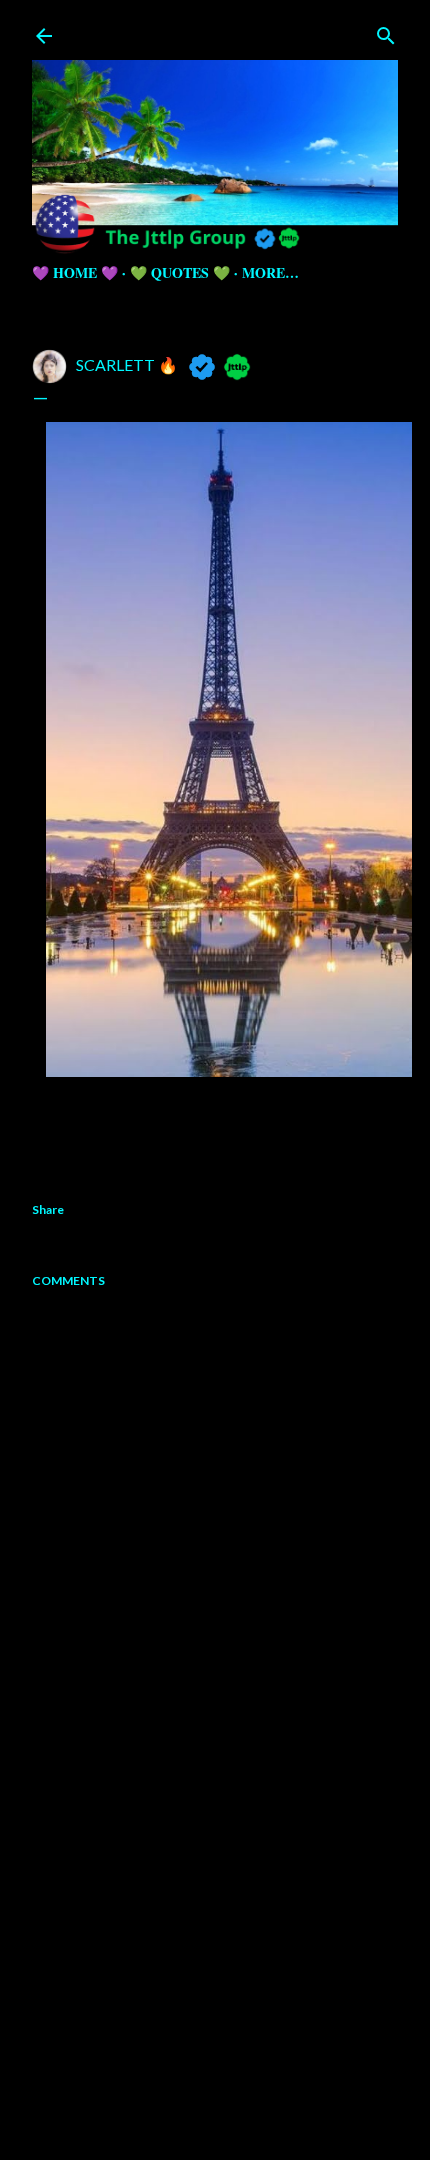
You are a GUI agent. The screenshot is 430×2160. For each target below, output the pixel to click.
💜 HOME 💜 (75, 272)
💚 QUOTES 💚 (180, 272)
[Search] (386, 31)
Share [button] (48, 1209)
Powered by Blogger (231, 2064)
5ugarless (264, 2102)
